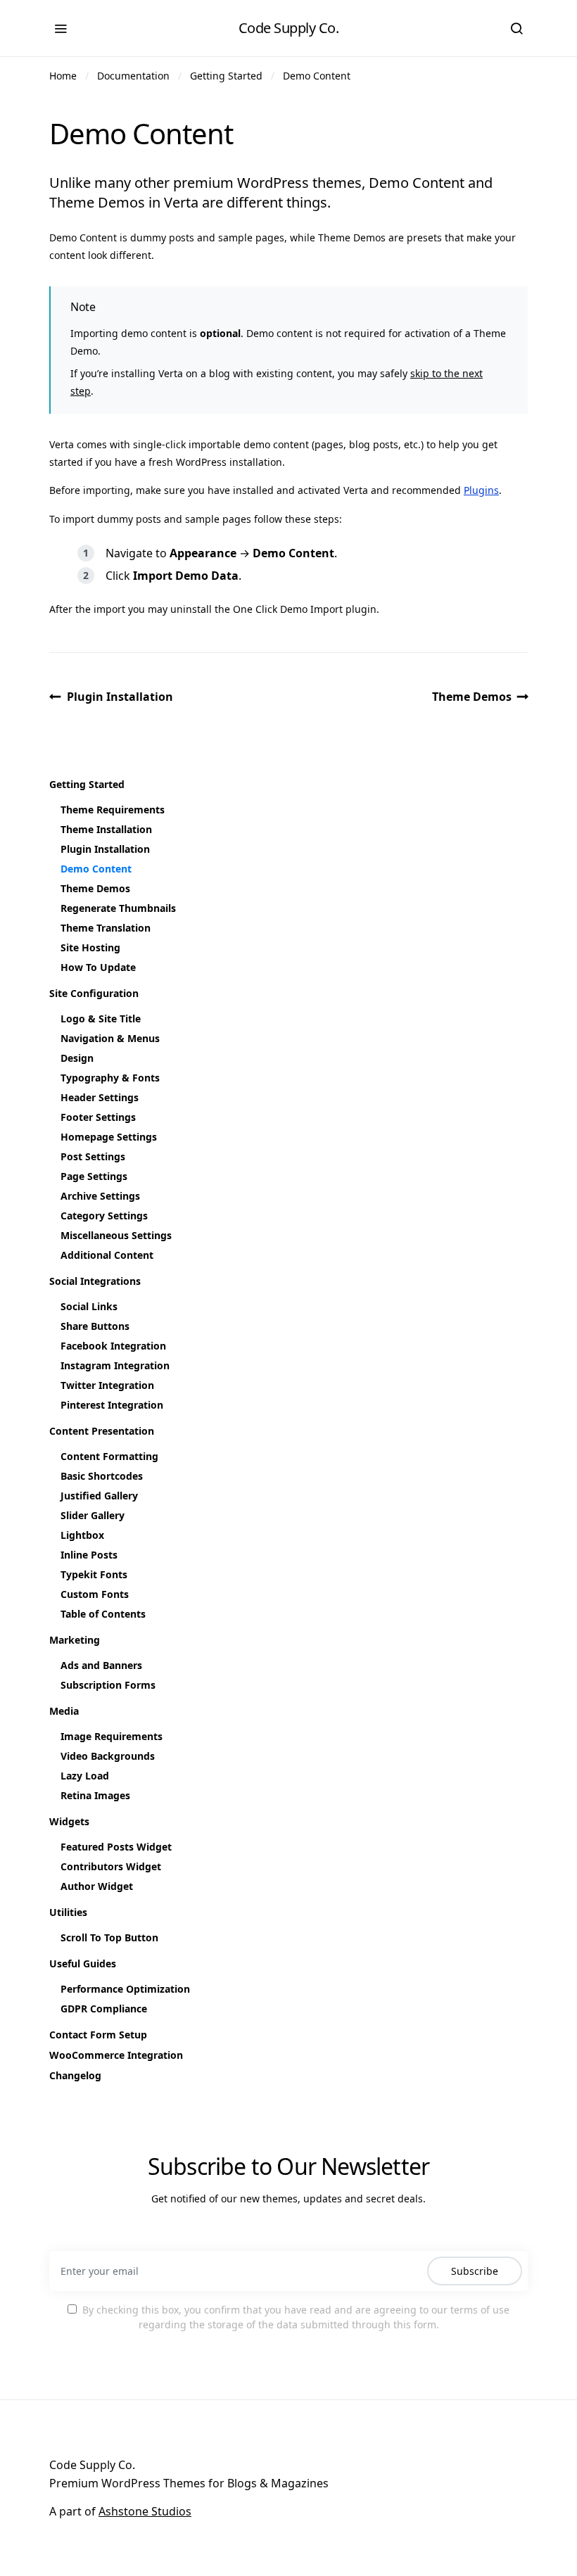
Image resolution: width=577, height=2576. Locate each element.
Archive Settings (100, 1196)
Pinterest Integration (112, 1405)
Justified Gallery (99, 1496)
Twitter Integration (107, 1385)
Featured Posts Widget (116, 1847)
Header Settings (100, 1097)
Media (64, 1711)
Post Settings (93, 1156)
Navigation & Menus (110, 1038)
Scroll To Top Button (109, 1937)
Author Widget (97, 1886)
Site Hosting (90, 947)
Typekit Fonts (94, 1574)
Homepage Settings (109, 1137)
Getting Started (226, 76)
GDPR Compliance (104, 2009)
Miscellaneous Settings (116, 1235)
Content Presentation (102, 1431)
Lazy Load (85, 1776)
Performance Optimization (125, 1989)
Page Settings (94, 1176)
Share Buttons (95, 1326)
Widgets (69, 1821)
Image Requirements (112, 1736)
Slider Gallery (93, 1515)
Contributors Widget (111, 1866)
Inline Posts (89, 1555)
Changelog (75, 2075)
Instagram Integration (115, 1365)
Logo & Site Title (101, 1019)
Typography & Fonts (110, 1078)
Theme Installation (106, 829)
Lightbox (82, 1535)
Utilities (68, 1912)
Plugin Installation (120, 697)
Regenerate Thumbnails (118, 908)
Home (63, 76)
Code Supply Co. (289, 28)
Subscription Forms (108, 1685)
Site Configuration (94, 993)
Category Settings (104, 1216)
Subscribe (475, 2271)
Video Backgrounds (108, 1756)
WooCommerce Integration (116, 2055)
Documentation (133, 76)
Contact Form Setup (98, 2035)
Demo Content (317, 76)
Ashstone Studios (145, 2511)
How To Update (98, 967)
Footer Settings (98, 1117)
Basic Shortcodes (102, 1476)
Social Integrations (95, 1281)
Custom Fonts (95, 1594)
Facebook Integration (113, 1346)
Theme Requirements (113, 810)
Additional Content (107, 1255)
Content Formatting (109, 1456)
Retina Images (95, 1795)
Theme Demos (472, 697)
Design (77, 1058)
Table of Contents (103, 1614)
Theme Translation (106, 928)
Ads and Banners (101, 1665)
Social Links (89, 1306)
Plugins (481, 490)
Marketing (75, 1640)
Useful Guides (83, 1963)
